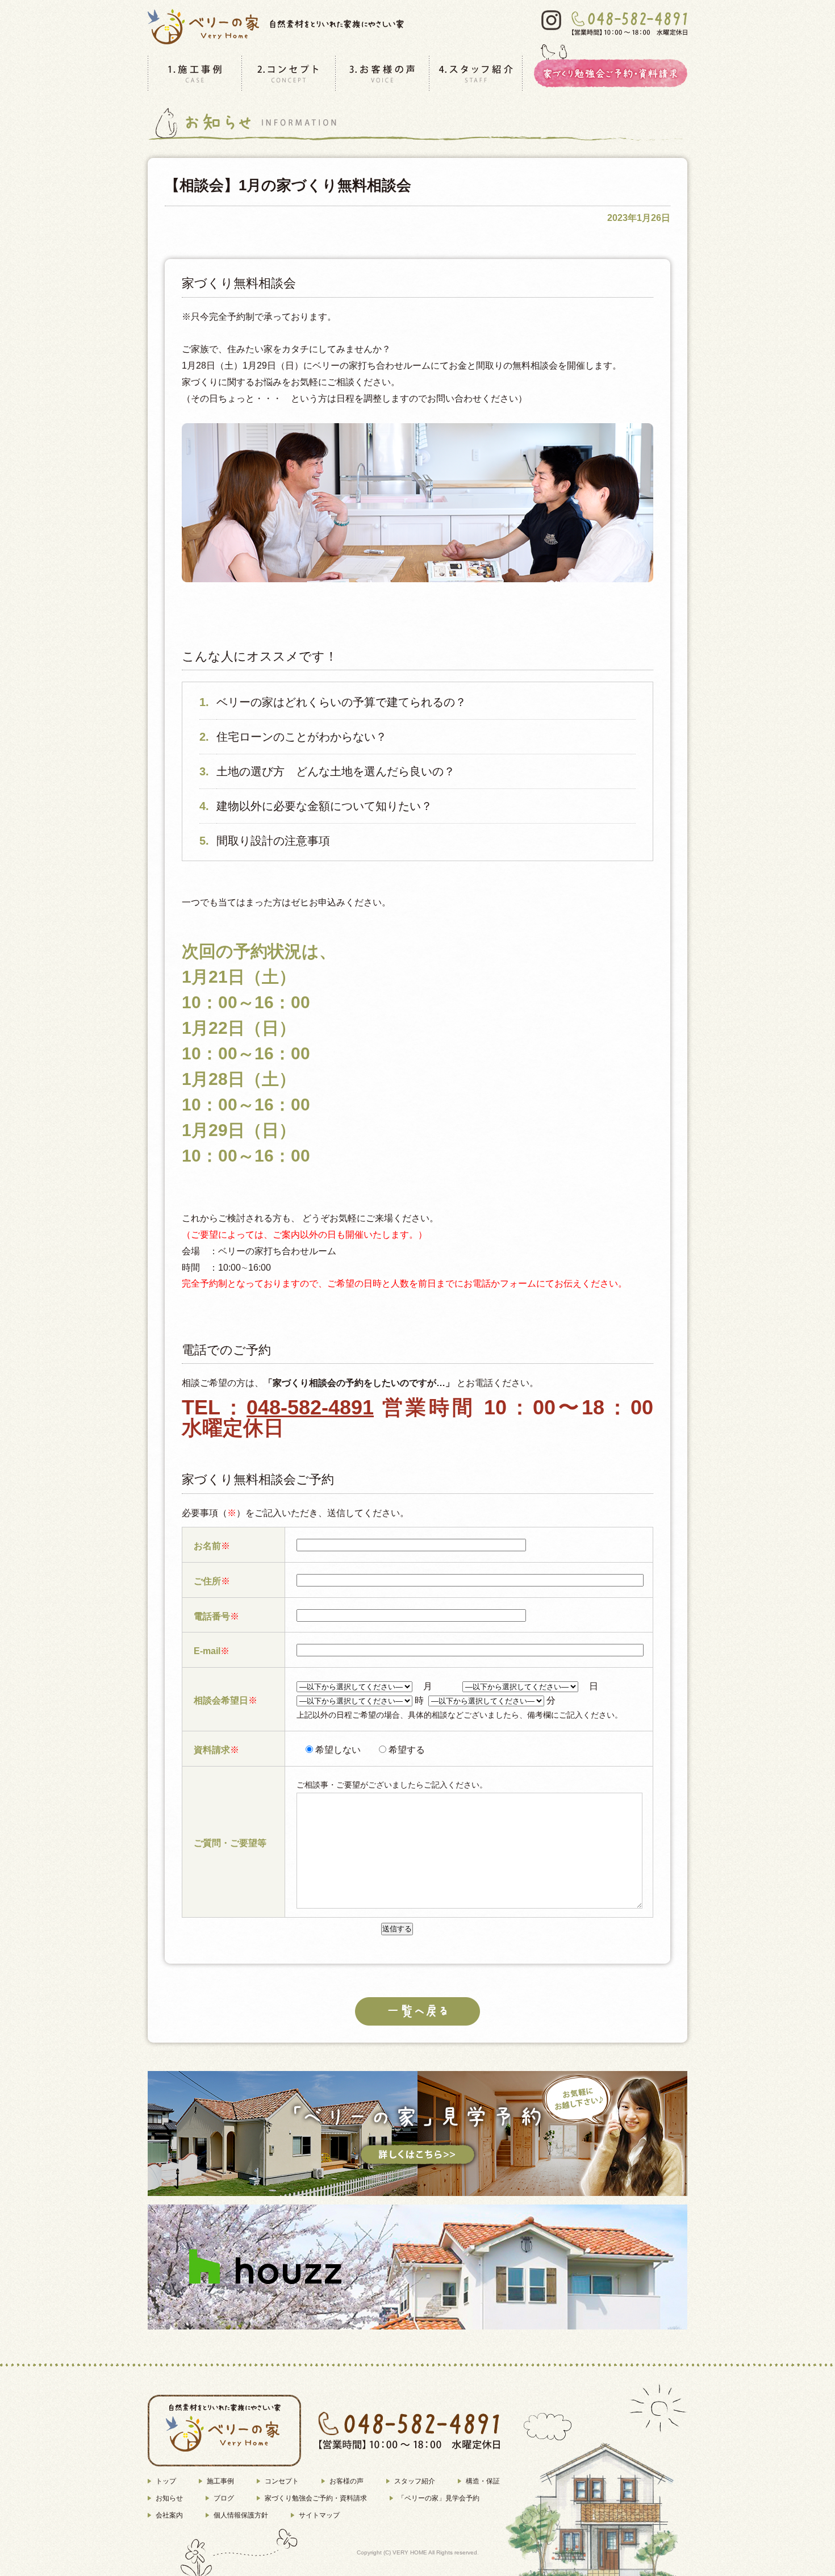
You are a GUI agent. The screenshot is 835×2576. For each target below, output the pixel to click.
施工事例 (220, 2481)
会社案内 (169, 2515)
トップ (166, 2481)
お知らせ (169, 2498)
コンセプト (282, 2481)
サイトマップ (319, 2515)
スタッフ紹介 (415, 2481)
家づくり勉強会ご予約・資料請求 (316, 2498)
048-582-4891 (310, 1407)
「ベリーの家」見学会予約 (439, 2498)
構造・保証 (483, 2481)
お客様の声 (346, 2481)
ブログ (224, 2498)
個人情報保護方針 (241, 2515)
